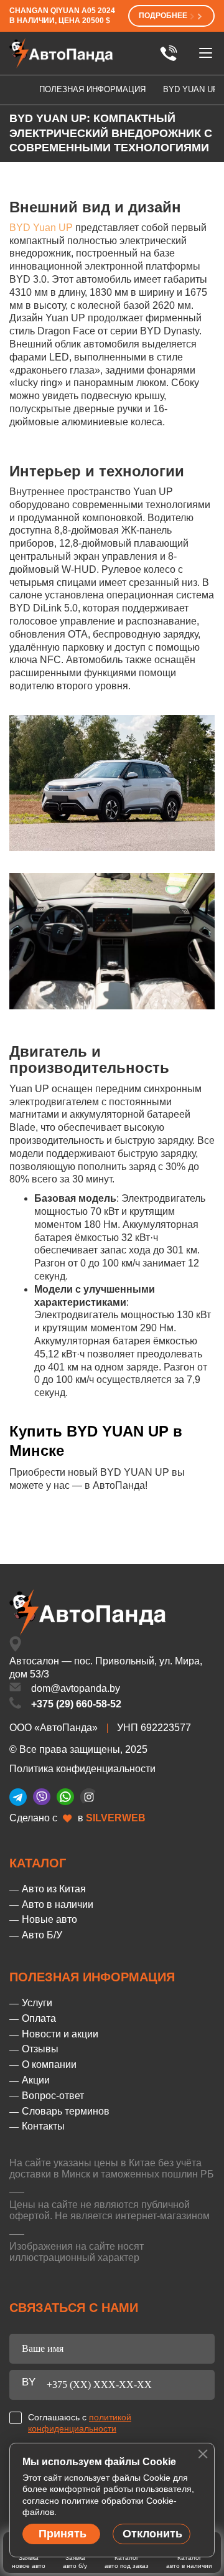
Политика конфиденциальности (82, 1769)
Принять (63, 2534)
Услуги (37, 2003)
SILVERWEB (116, 1818)
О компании (49, 2064)
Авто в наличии (58, 1904)
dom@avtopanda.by (76, 1688)
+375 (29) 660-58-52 (76, 1704)
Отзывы (40, 2049)
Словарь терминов (66, 2111)
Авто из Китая (54, 1889)
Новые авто (49, 1919)
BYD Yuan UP (41, 228)
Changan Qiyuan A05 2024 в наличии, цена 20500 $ (62, 16)
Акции (36, 2080)
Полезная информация (92, 89)
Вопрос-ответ (53, 2096)
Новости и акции (60, 2034)
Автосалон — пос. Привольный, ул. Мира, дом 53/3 (106, 1668)
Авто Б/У (42, 1935)
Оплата (39, 2018)
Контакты (43, 2126)
